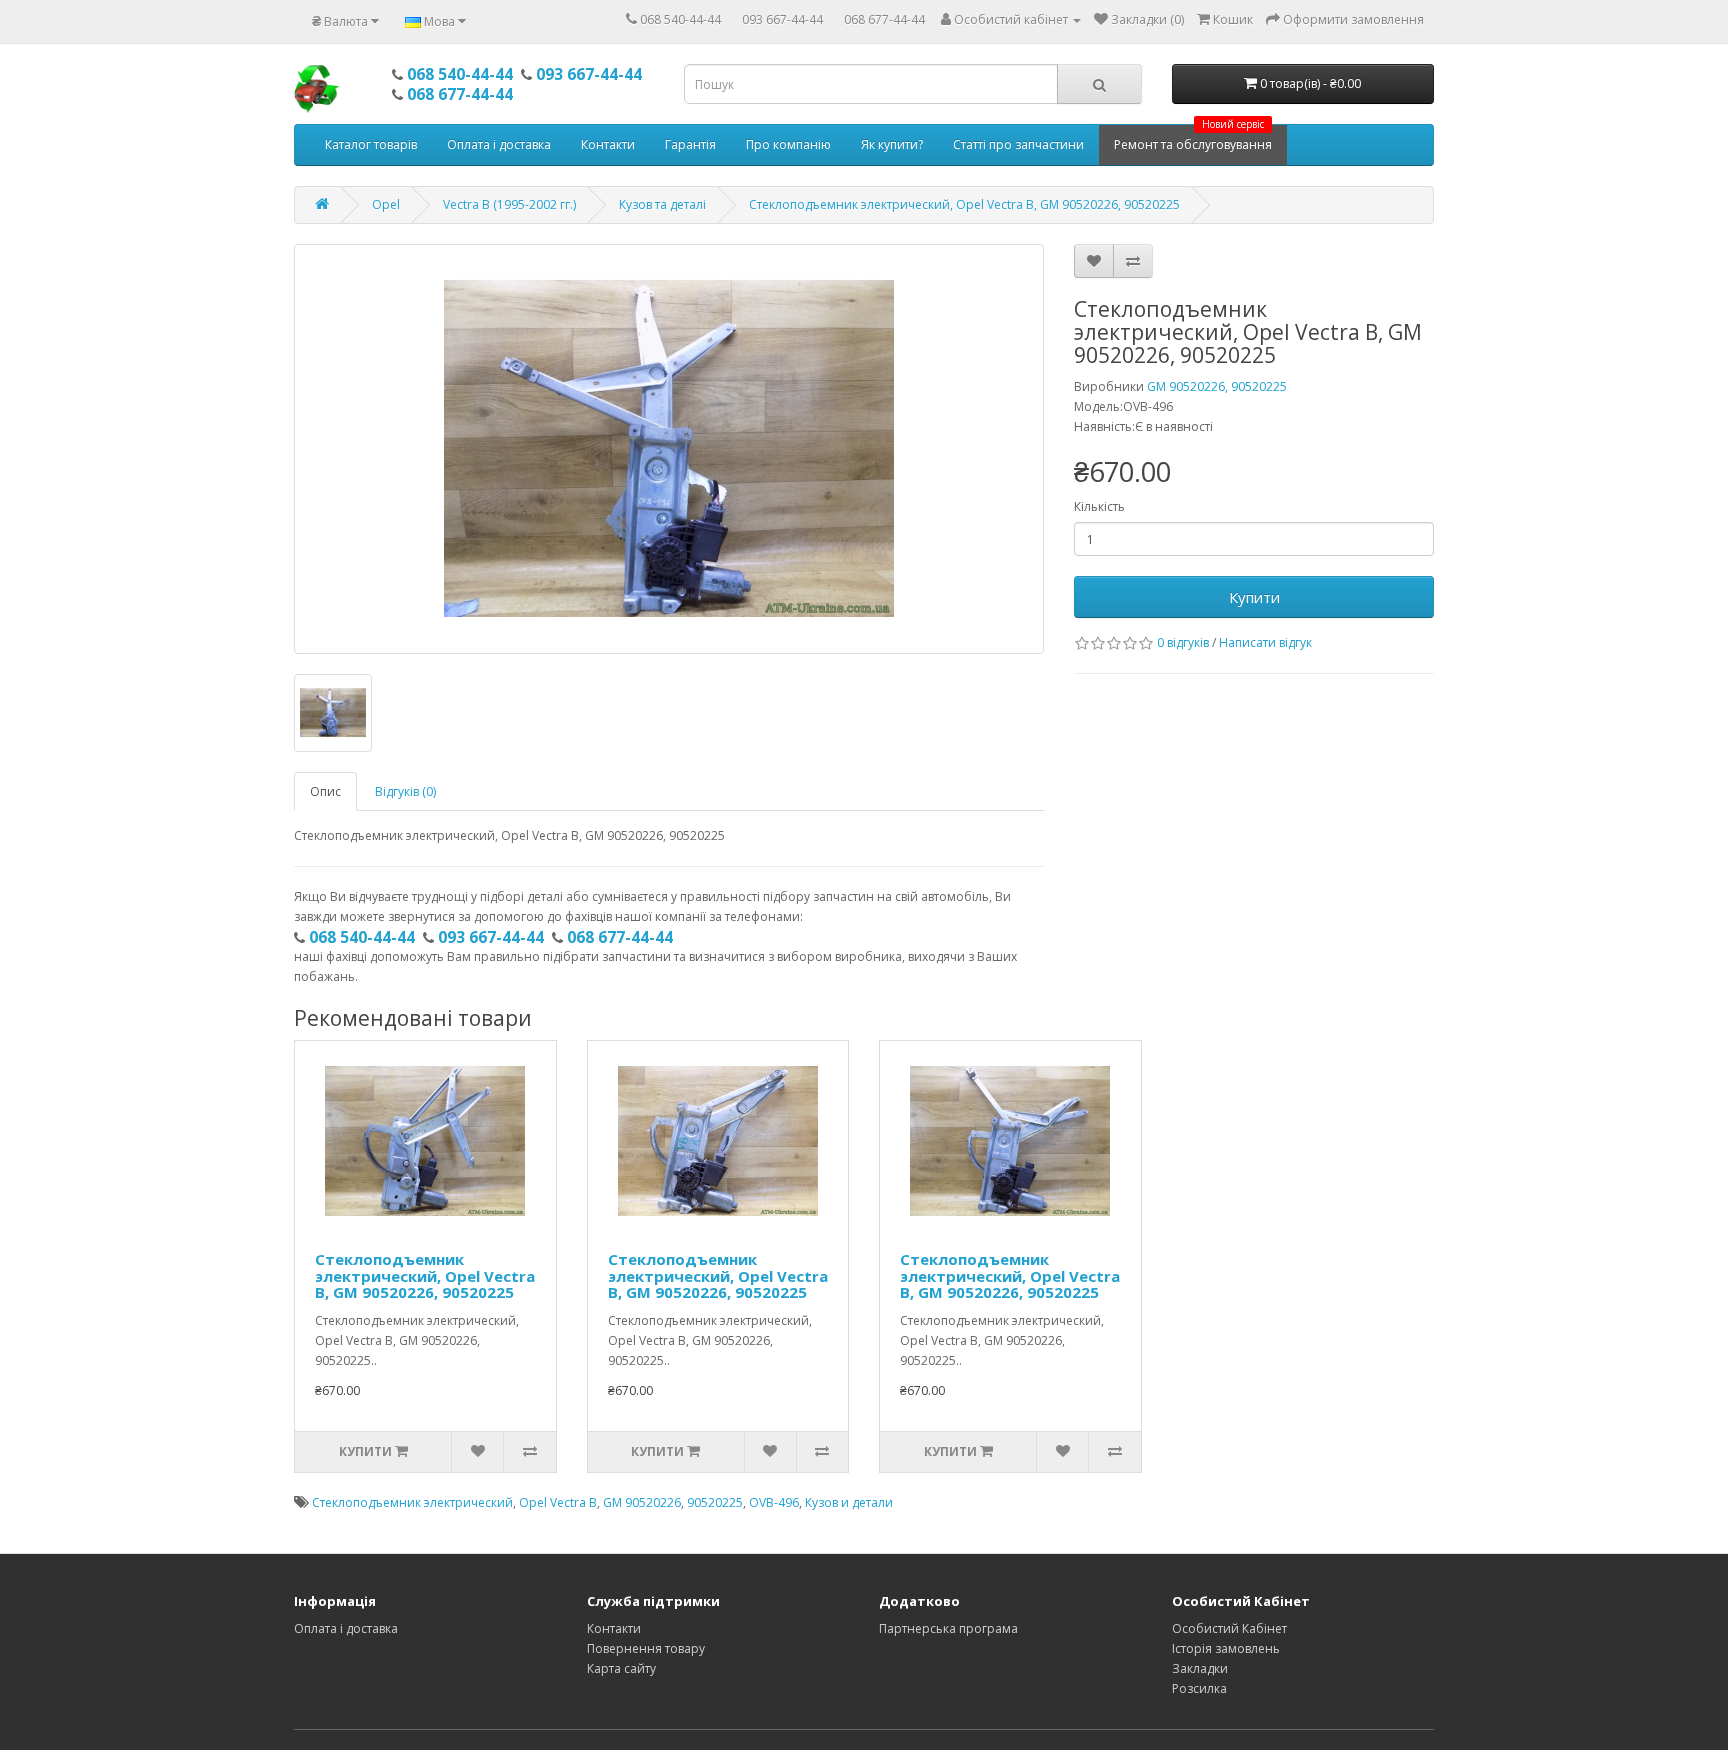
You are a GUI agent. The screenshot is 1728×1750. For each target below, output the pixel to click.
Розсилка (1199, 1688)
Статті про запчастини (1018, 144)
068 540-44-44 (680, 19)
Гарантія (690, 144)
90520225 (715, 1502)
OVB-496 (774, 1502)
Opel (386, 204)
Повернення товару (646, 1648)
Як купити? (892, 144)
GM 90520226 (642, 1502)
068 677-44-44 (884, 19)
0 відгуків (1183, 642)
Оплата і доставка (499, 144)
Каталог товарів (371, 144)
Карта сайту (621, 1668)
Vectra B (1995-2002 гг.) (509, 204)
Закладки (1200, 1668)
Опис (325, 791)
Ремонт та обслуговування (1193, 139)
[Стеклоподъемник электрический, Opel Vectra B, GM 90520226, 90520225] (669, 449)
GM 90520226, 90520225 (1217, 386)
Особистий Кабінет (1229, 1628)
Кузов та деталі (662, 204)
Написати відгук (1265, 642)
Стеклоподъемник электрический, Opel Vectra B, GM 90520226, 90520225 (964, 204)
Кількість (1099, 506)
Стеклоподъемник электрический (412, 1502)
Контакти (608, 144)
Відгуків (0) (405, 791)
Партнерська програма (948, 1628)
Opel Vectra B (558, 1502)
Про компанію (788, 144)
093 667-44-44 (782, 19)
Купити (1254, 597)
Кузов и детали (849, 1502)
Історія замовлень (1226, 1648)
